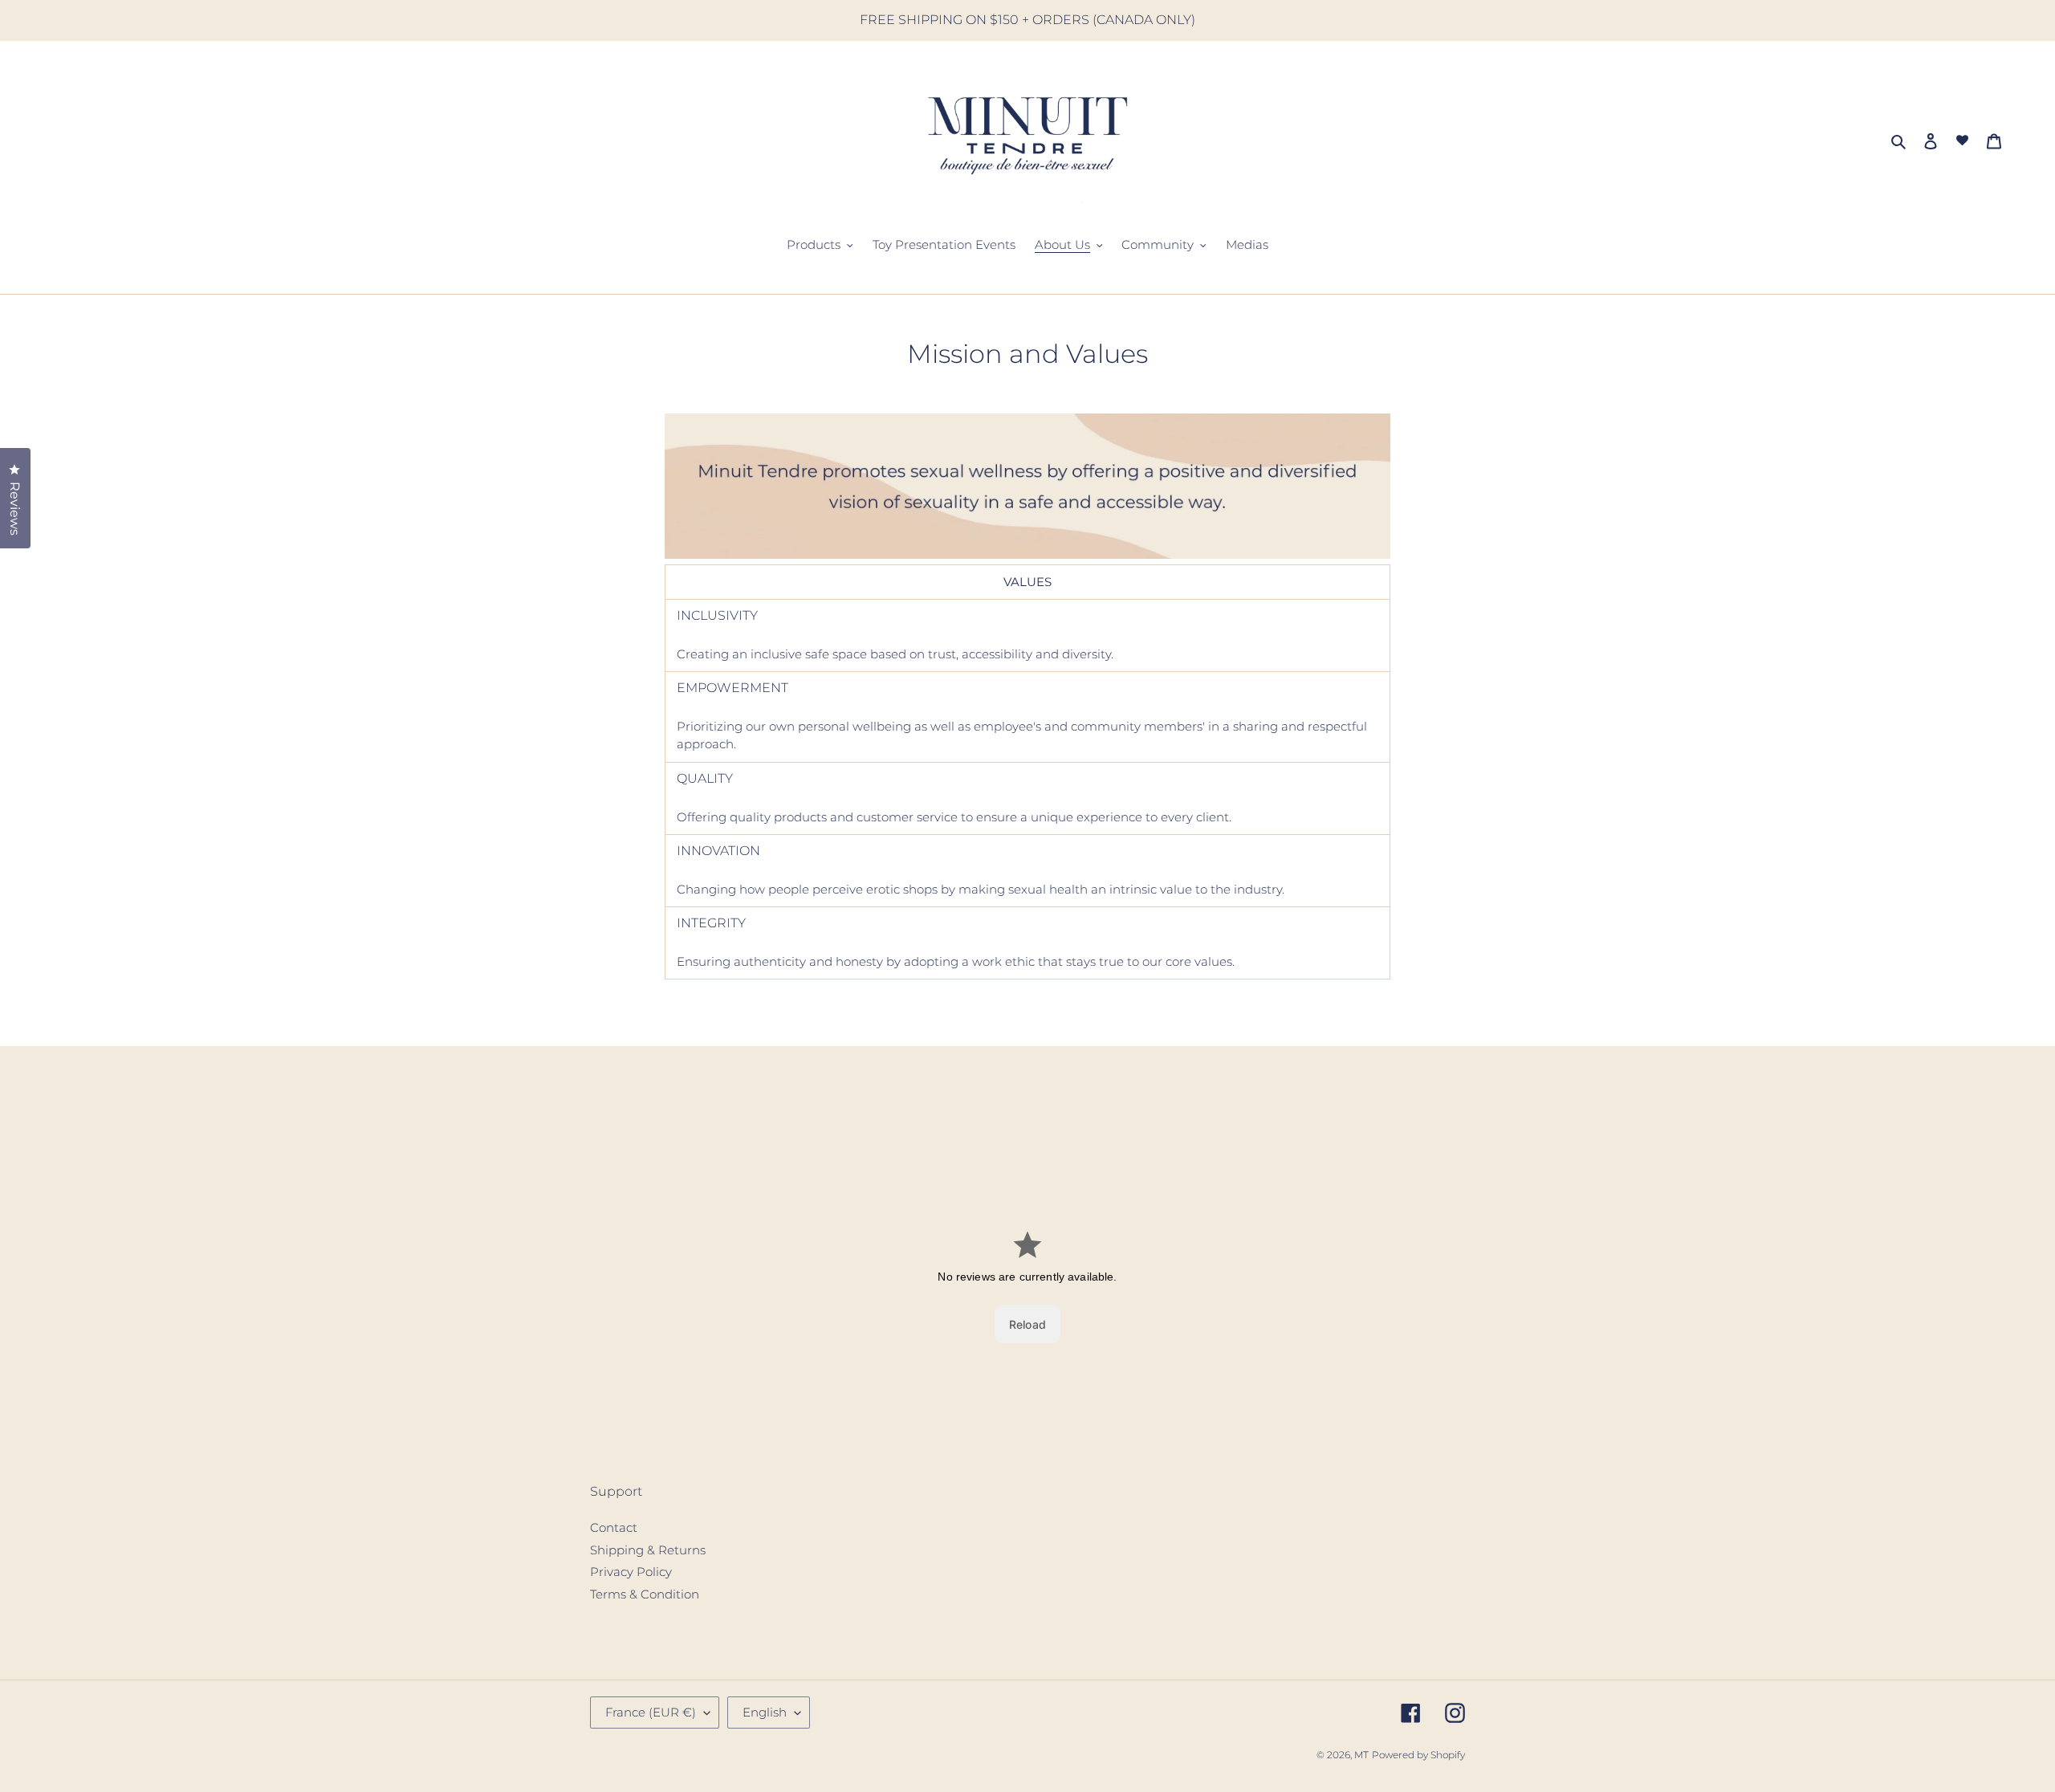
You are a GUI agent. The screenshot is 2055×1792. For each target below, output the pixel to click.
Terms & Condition (645, 1594)
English (765, 1712)
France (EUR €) (651, 1712)
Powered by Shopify (1418, 1755)
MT (1361, 1755)
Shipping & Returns (648, 1550)
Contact (614, 1527)
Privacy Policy (631, 1572)
